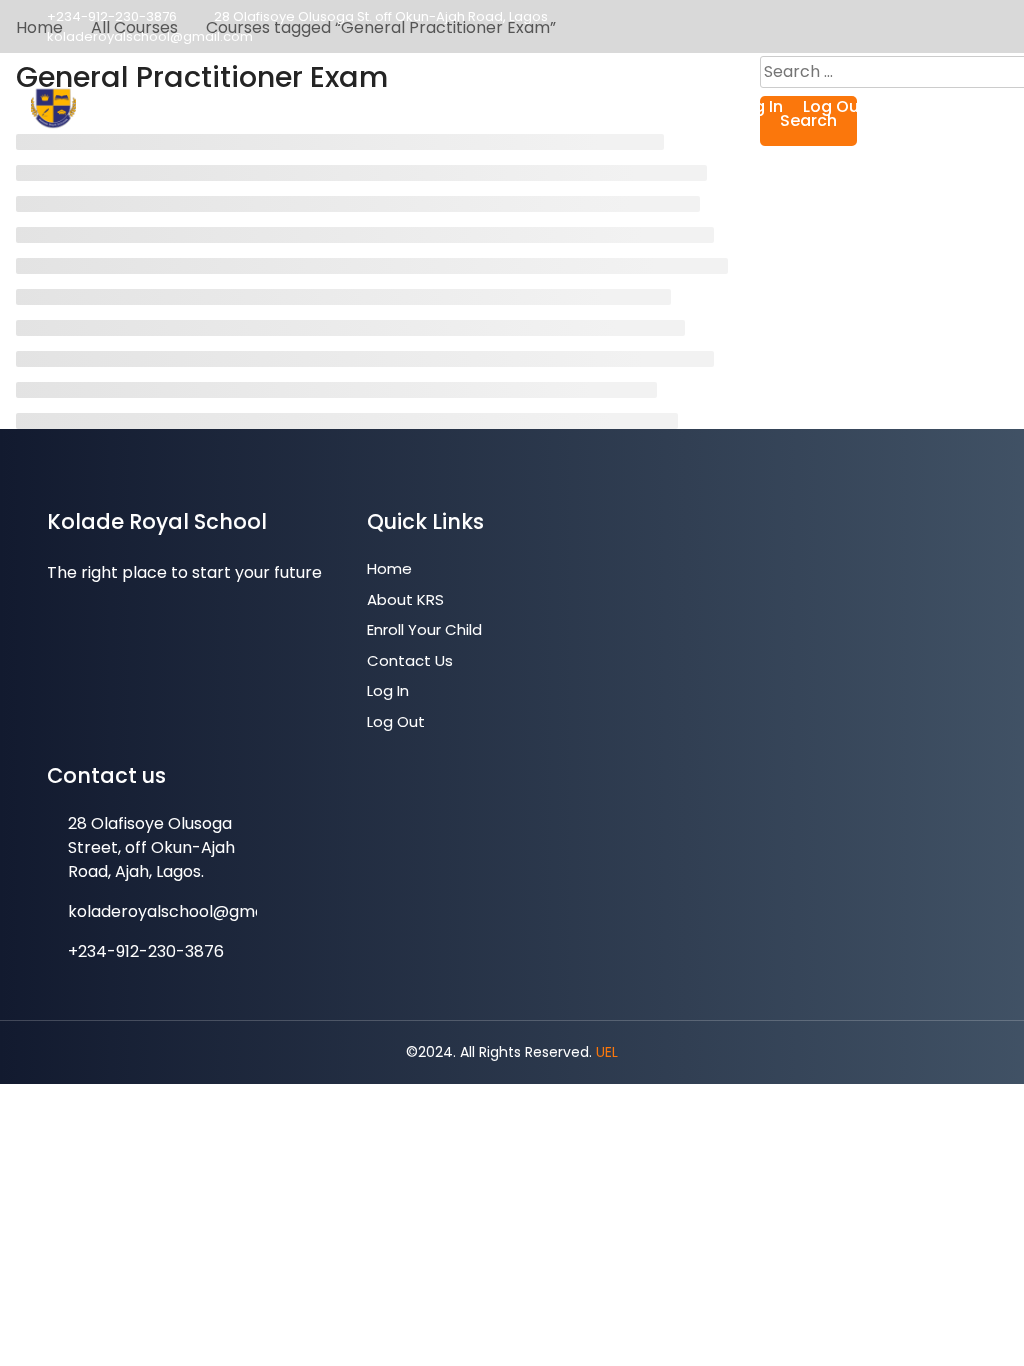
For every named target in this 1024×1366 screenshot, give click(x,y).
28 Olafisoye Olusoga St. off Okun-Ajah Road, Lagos (381, 16)
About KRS (411, 106)
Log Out (834, 106)
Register (929, 107)
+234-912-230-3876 (112, 16)
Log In (759, 106)
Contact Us (669, 106)
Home (325, 106)
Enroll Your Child (538, 106)
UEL (607, 1052)
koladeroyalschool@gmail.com (150, 36)
